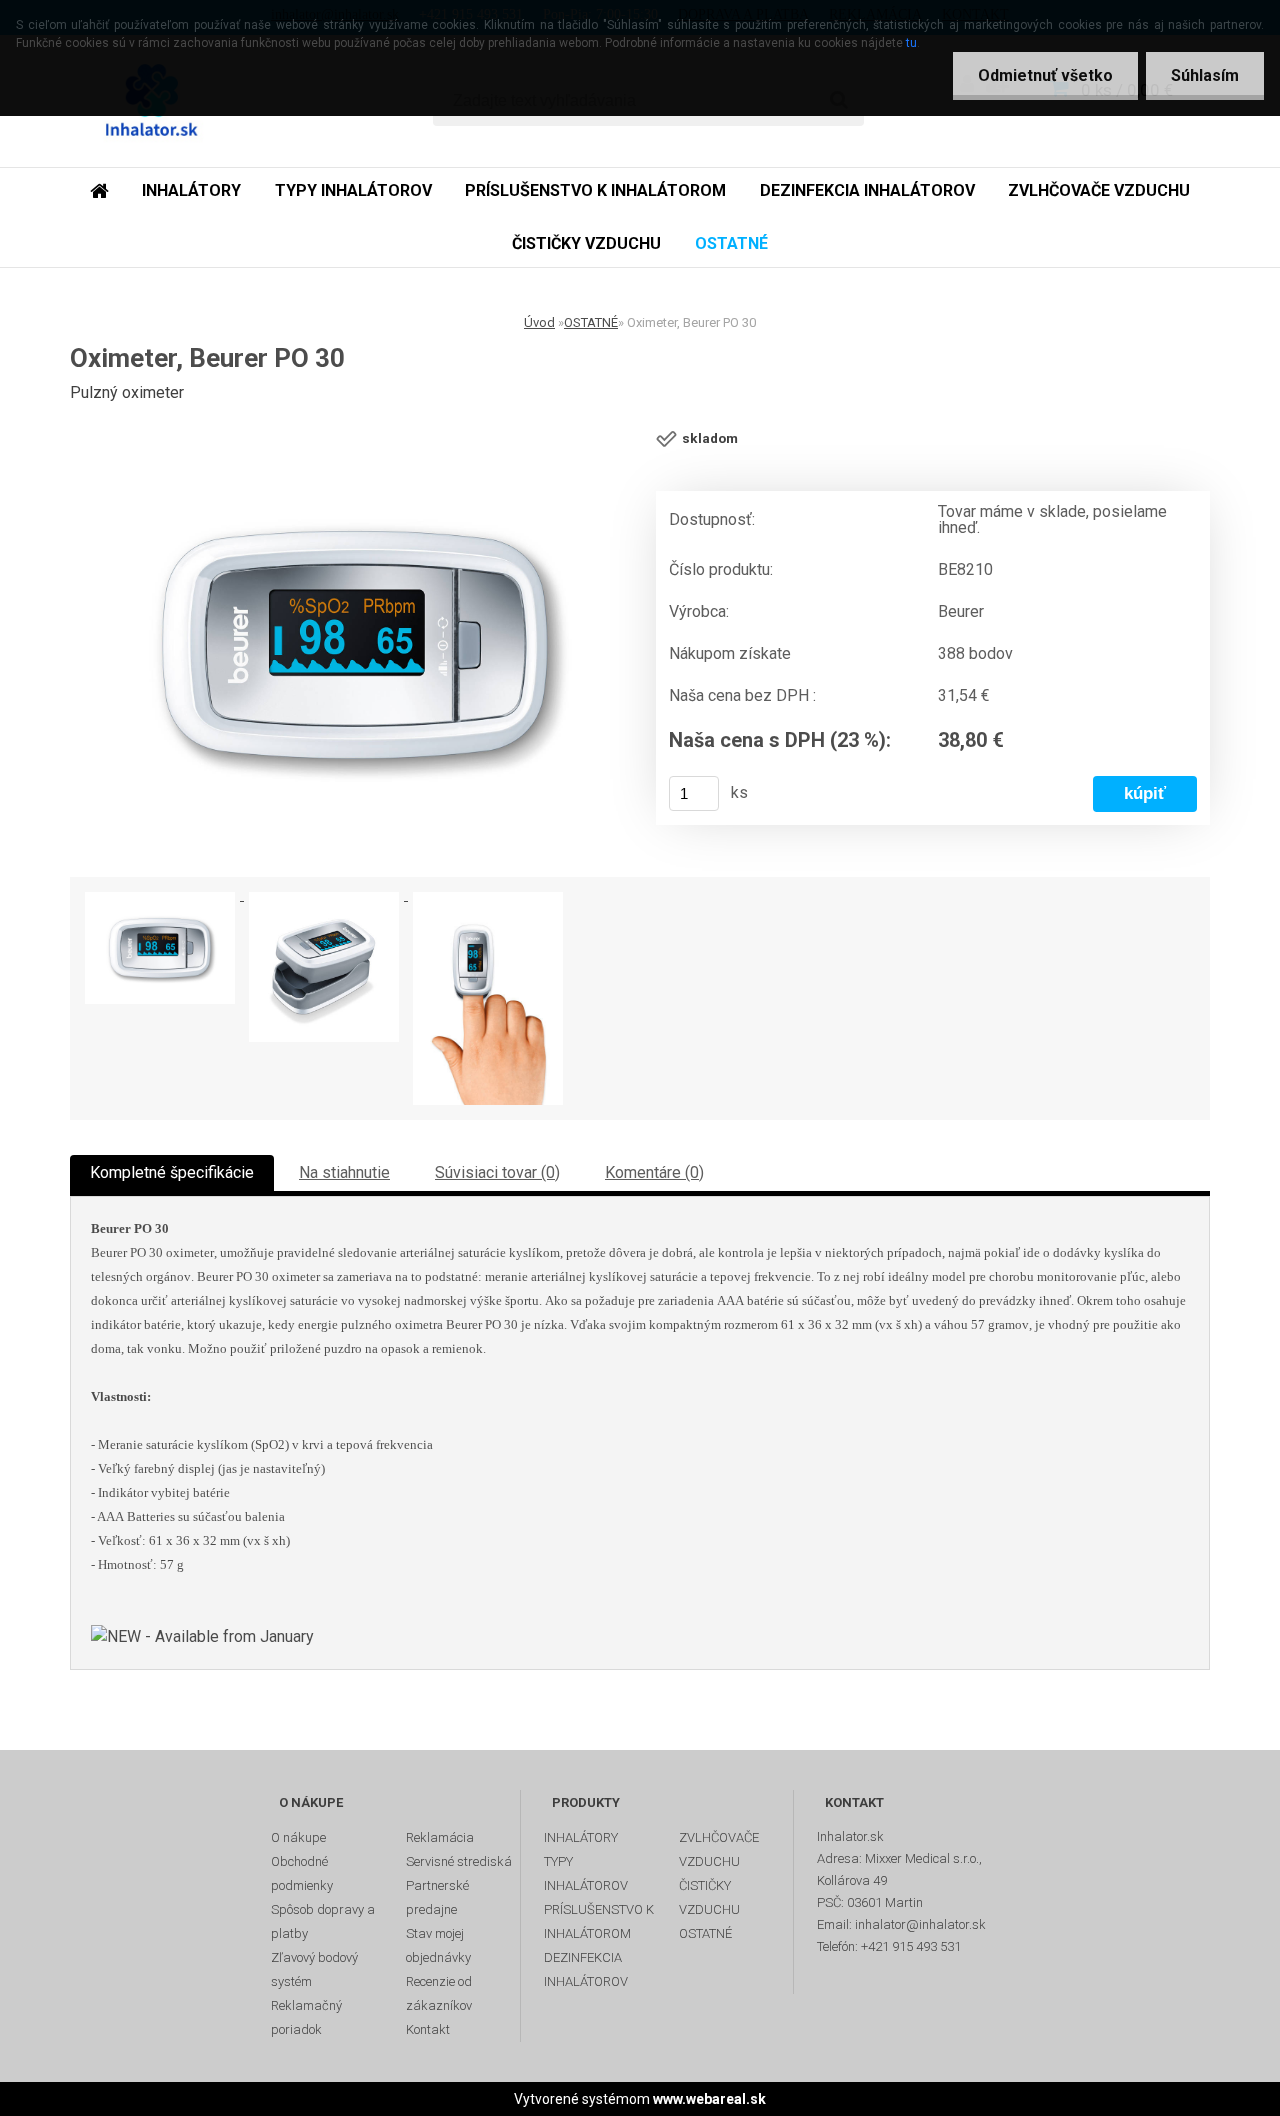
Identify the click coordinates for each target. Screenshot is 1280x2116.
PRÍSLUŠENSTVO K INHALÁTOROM (595, 190)
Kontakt (428, 2029)
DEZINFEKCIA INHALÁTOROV (867, 190)
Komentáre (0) (654, 1172)
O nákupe (298, 1837)
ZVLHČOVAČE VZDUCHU (1099, 190)
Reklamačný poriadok (306, 2017)
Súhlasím (1205, 75)
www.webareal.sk (709, 2099)
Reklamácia (440, 1837)
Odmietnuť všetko (1045, 75)
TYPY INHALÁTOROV (353, 190)
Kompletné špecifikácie (172, 1172)
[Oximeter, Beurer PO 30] (355, 645)
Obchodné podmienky (302, 1873)
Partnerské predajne (437, 1897)
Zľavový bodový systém (314, 1969)
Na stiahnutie (344, 1172)
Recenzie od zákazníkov (439, 1993)
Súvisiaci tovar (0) (497, 1172)
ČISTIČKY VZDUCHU (586, 243)
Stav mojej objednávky (438, 1945)
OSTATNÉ (731, 243)
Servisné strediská (459, 1861)
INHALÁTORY (191, 190)
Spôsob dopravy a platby (323, 1921)
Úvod (539, 322)
